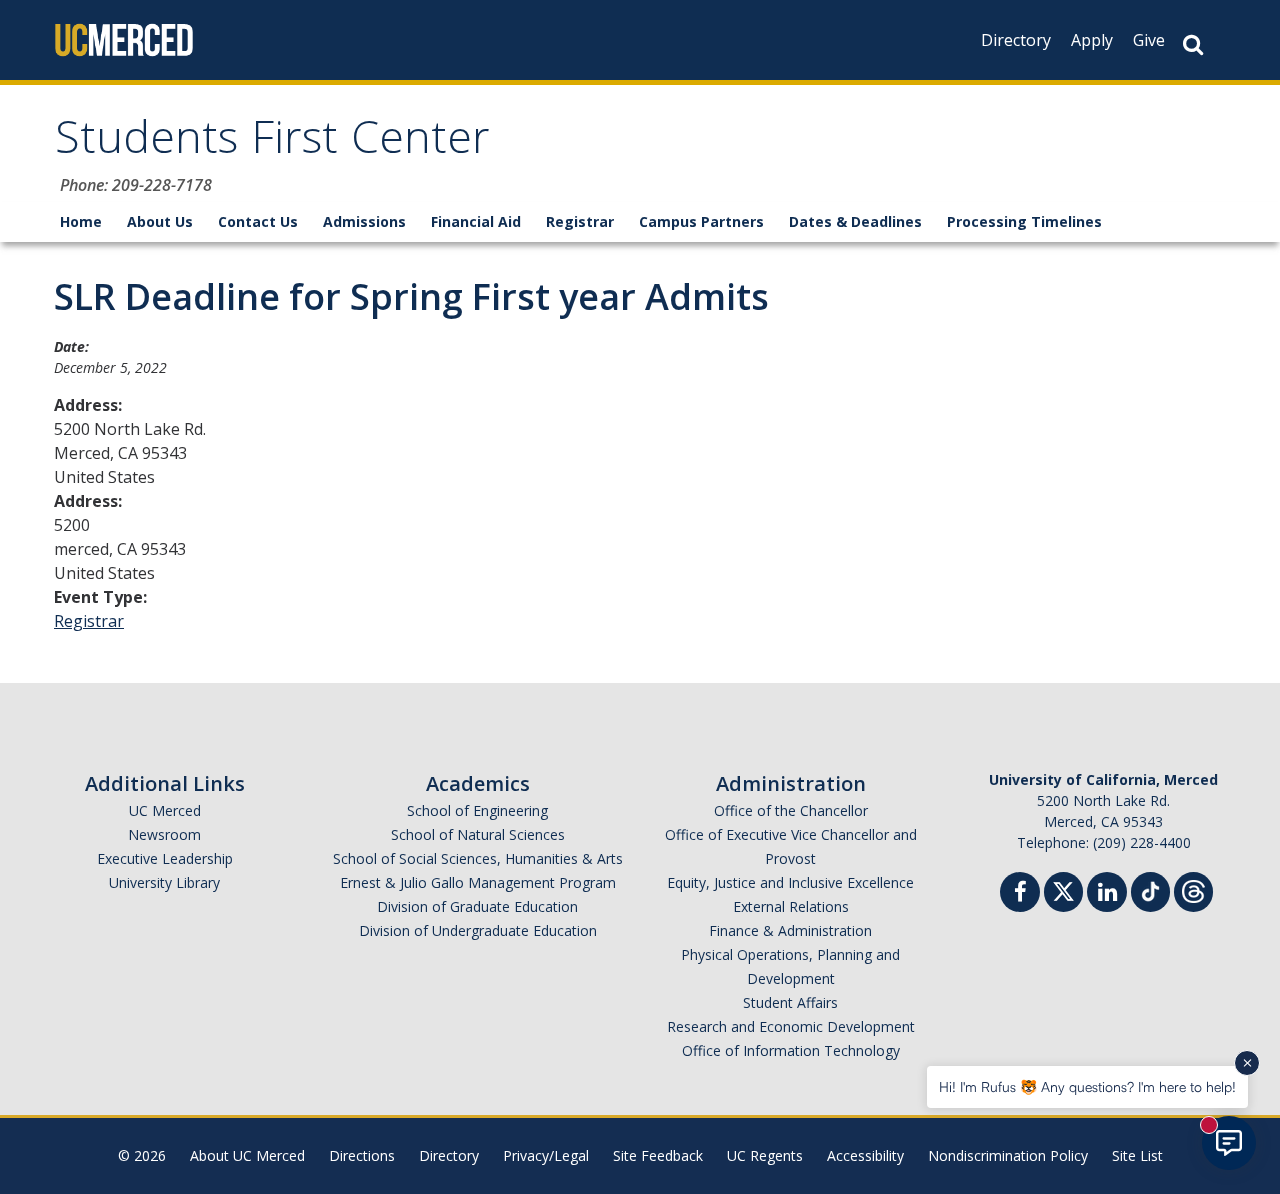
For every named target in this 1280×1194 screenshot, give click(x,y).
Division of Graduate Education (477, 906)
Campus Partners (701, 221)
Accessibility (865, 1155)
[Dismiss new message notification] (1247, 1063)
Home (81, 221)
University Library (164, 882)
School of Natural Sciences (478, 834)
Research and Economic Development (791, 1026)
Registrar (580, 221)
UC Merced (165, 810)
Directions (362, 1155)
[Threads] (1193, 889)
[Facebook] (1020, 894)
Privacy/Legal (546, 1155)
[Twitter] (1063, 889)
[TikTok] (1150, 889)
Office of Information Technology (791, 1050)
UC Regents (765, 1155)
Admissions (364, 221)
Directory (1016, 40)
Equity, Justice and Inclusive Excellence (790, 882)
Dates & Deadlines (855, 221)
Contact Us (258, 221)
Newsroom (164, 834)
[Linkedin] (1107, 894)
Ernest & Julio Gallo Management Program (478, 882)
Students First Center (272, 143)
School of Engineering (477, 810)
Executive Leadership (165, 858)
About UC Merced (247, 1155)
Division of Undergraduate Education (478, 930)
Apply (1092, 40)
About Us (160, 221)
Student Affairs (790, 1002)
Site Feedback (658, 1155)
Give (1149, 40)
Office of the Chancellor (791, 810)
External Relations (791, 906)
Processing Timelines (1024, 221)
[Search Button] (1193, 44)
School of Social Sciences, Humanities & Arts (478, 858)
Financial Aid (476, 221)
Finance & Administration (790, 930)
